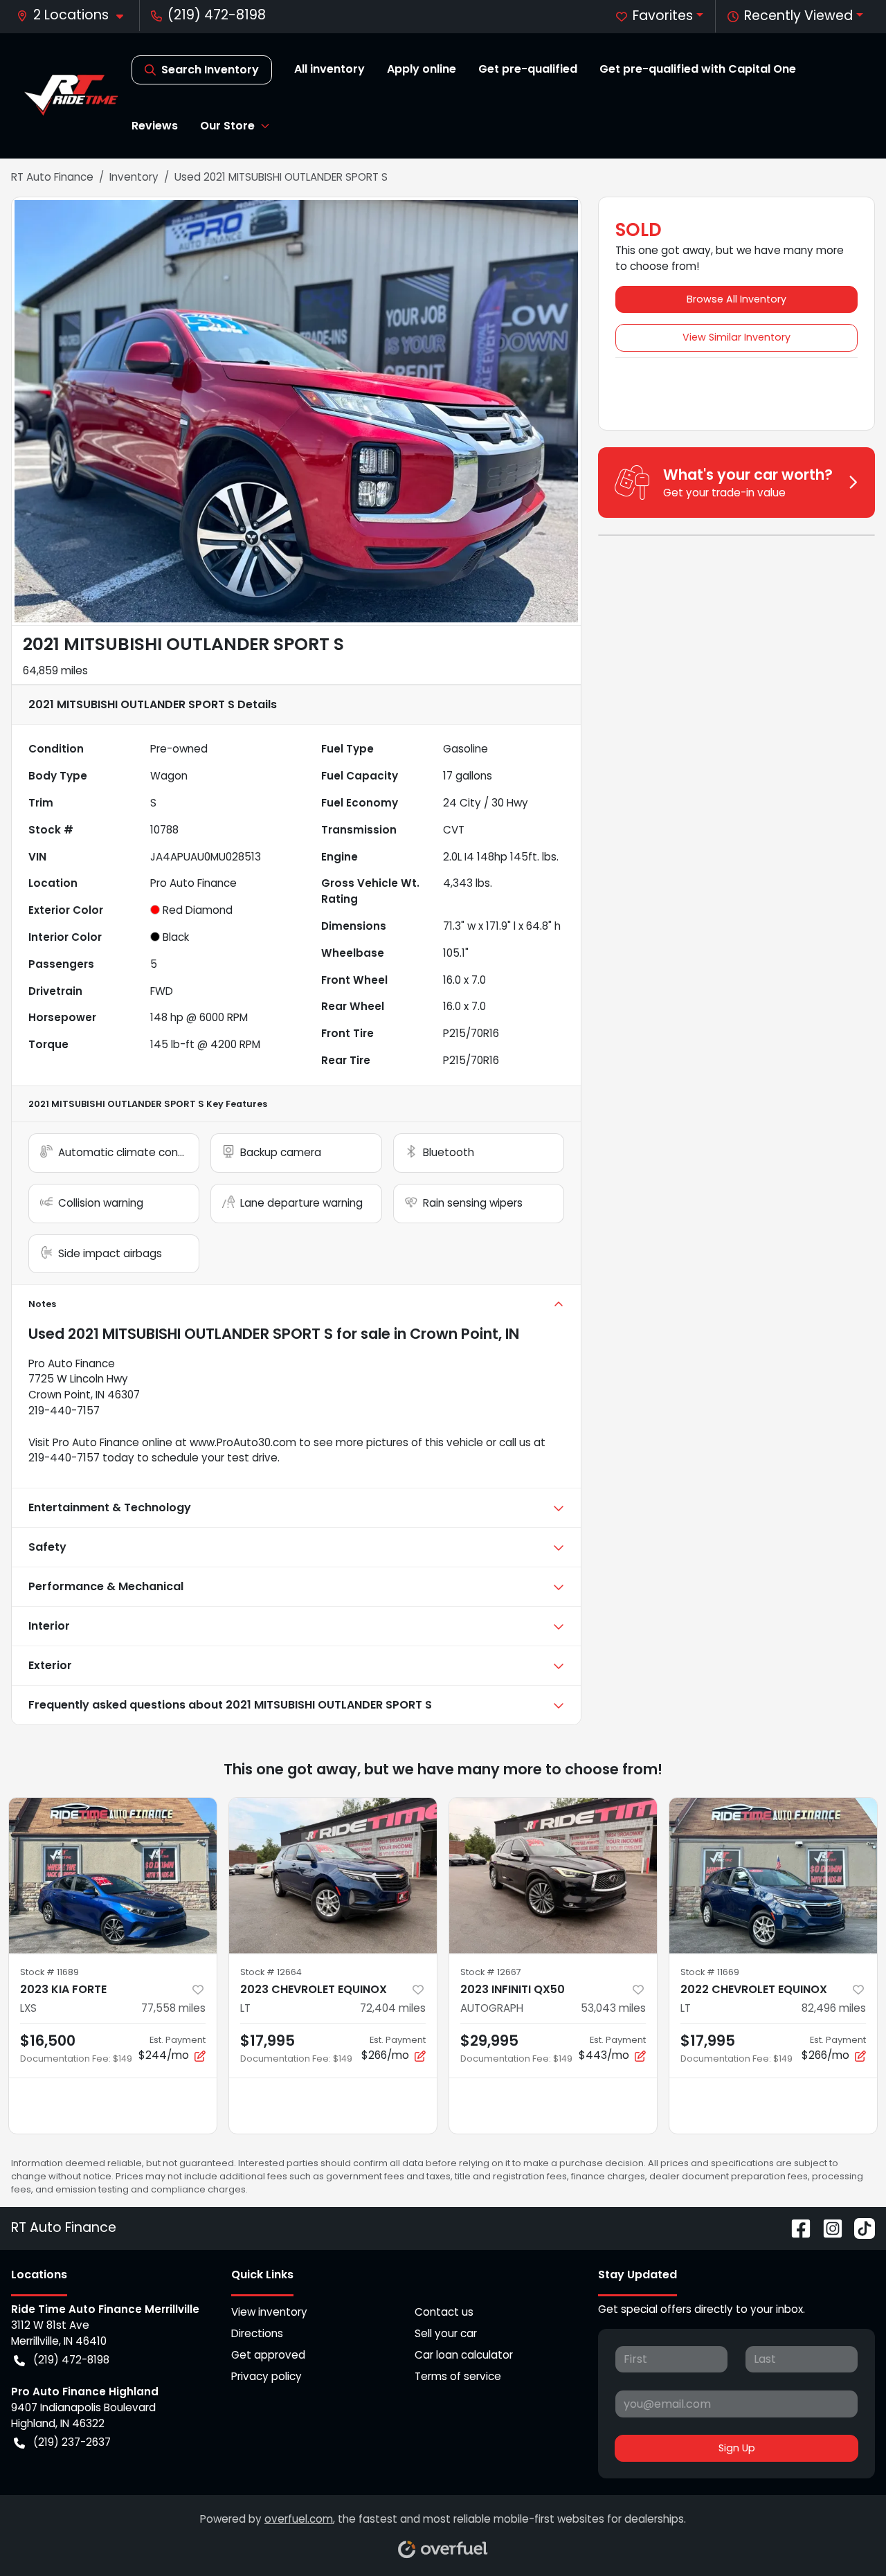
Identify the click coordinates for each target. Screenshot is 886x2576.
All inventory (329, 69)
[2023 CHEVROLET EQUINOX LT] (333, 1876)
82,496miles (834, 2008)
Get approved (268, 2355)
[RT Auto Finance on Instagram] (827, 2228)
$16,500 (48, 2041)
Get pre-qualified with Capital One (698, 69)
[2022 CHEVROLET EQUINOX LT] (773, 1876)
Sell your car (446, 2333)
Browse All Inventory (736, 299)
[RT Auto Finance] (71, 95)
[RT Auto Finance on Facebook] (795, 2228)
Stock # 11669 (710, 1972)
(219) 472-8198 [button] (217, 15)
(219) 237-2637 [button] (72, 2442)
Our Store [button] (227, 126)
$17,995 (268, 2041)
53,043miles (613, 2008)
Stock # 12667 (491, 1972)
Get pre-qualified (528, 69)
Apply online (422, 69)
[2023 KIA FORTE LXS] (113, 1876)
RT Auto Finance (52, 177)
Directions (257, 2333)
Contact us (444, 2312)
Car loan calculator (464, 2355)
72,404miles (393, 2008)
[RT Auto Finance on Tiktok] (859, 2228)
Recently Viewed (798, 16)
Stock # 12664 (271, 1972)
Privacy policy (266, 2376)
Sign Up (737, 2448)
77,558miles (173, 2008)
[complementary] (844, 2534)
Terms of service (458, 2376)
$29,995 (489, 2041)
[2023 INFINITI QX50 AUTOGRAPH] (553, 1876)
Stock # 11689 (49, 1972)
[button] (75, 16)
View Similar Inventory (736, 337)
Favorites (663, 16)
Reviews (155, 126)
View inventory (269, 2312)
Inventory (134, 177)
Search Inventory (210, 70)
